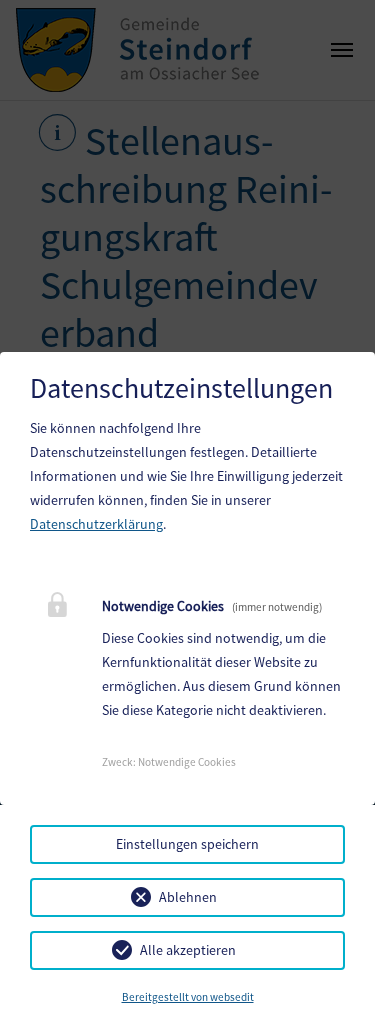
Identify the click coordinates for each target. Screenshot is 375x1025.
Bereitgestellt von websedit (188, 997)
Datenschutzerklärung (96, 524)
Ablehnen (188, 897)
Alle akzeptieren (188, 950)
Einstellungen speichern (187, 844)
